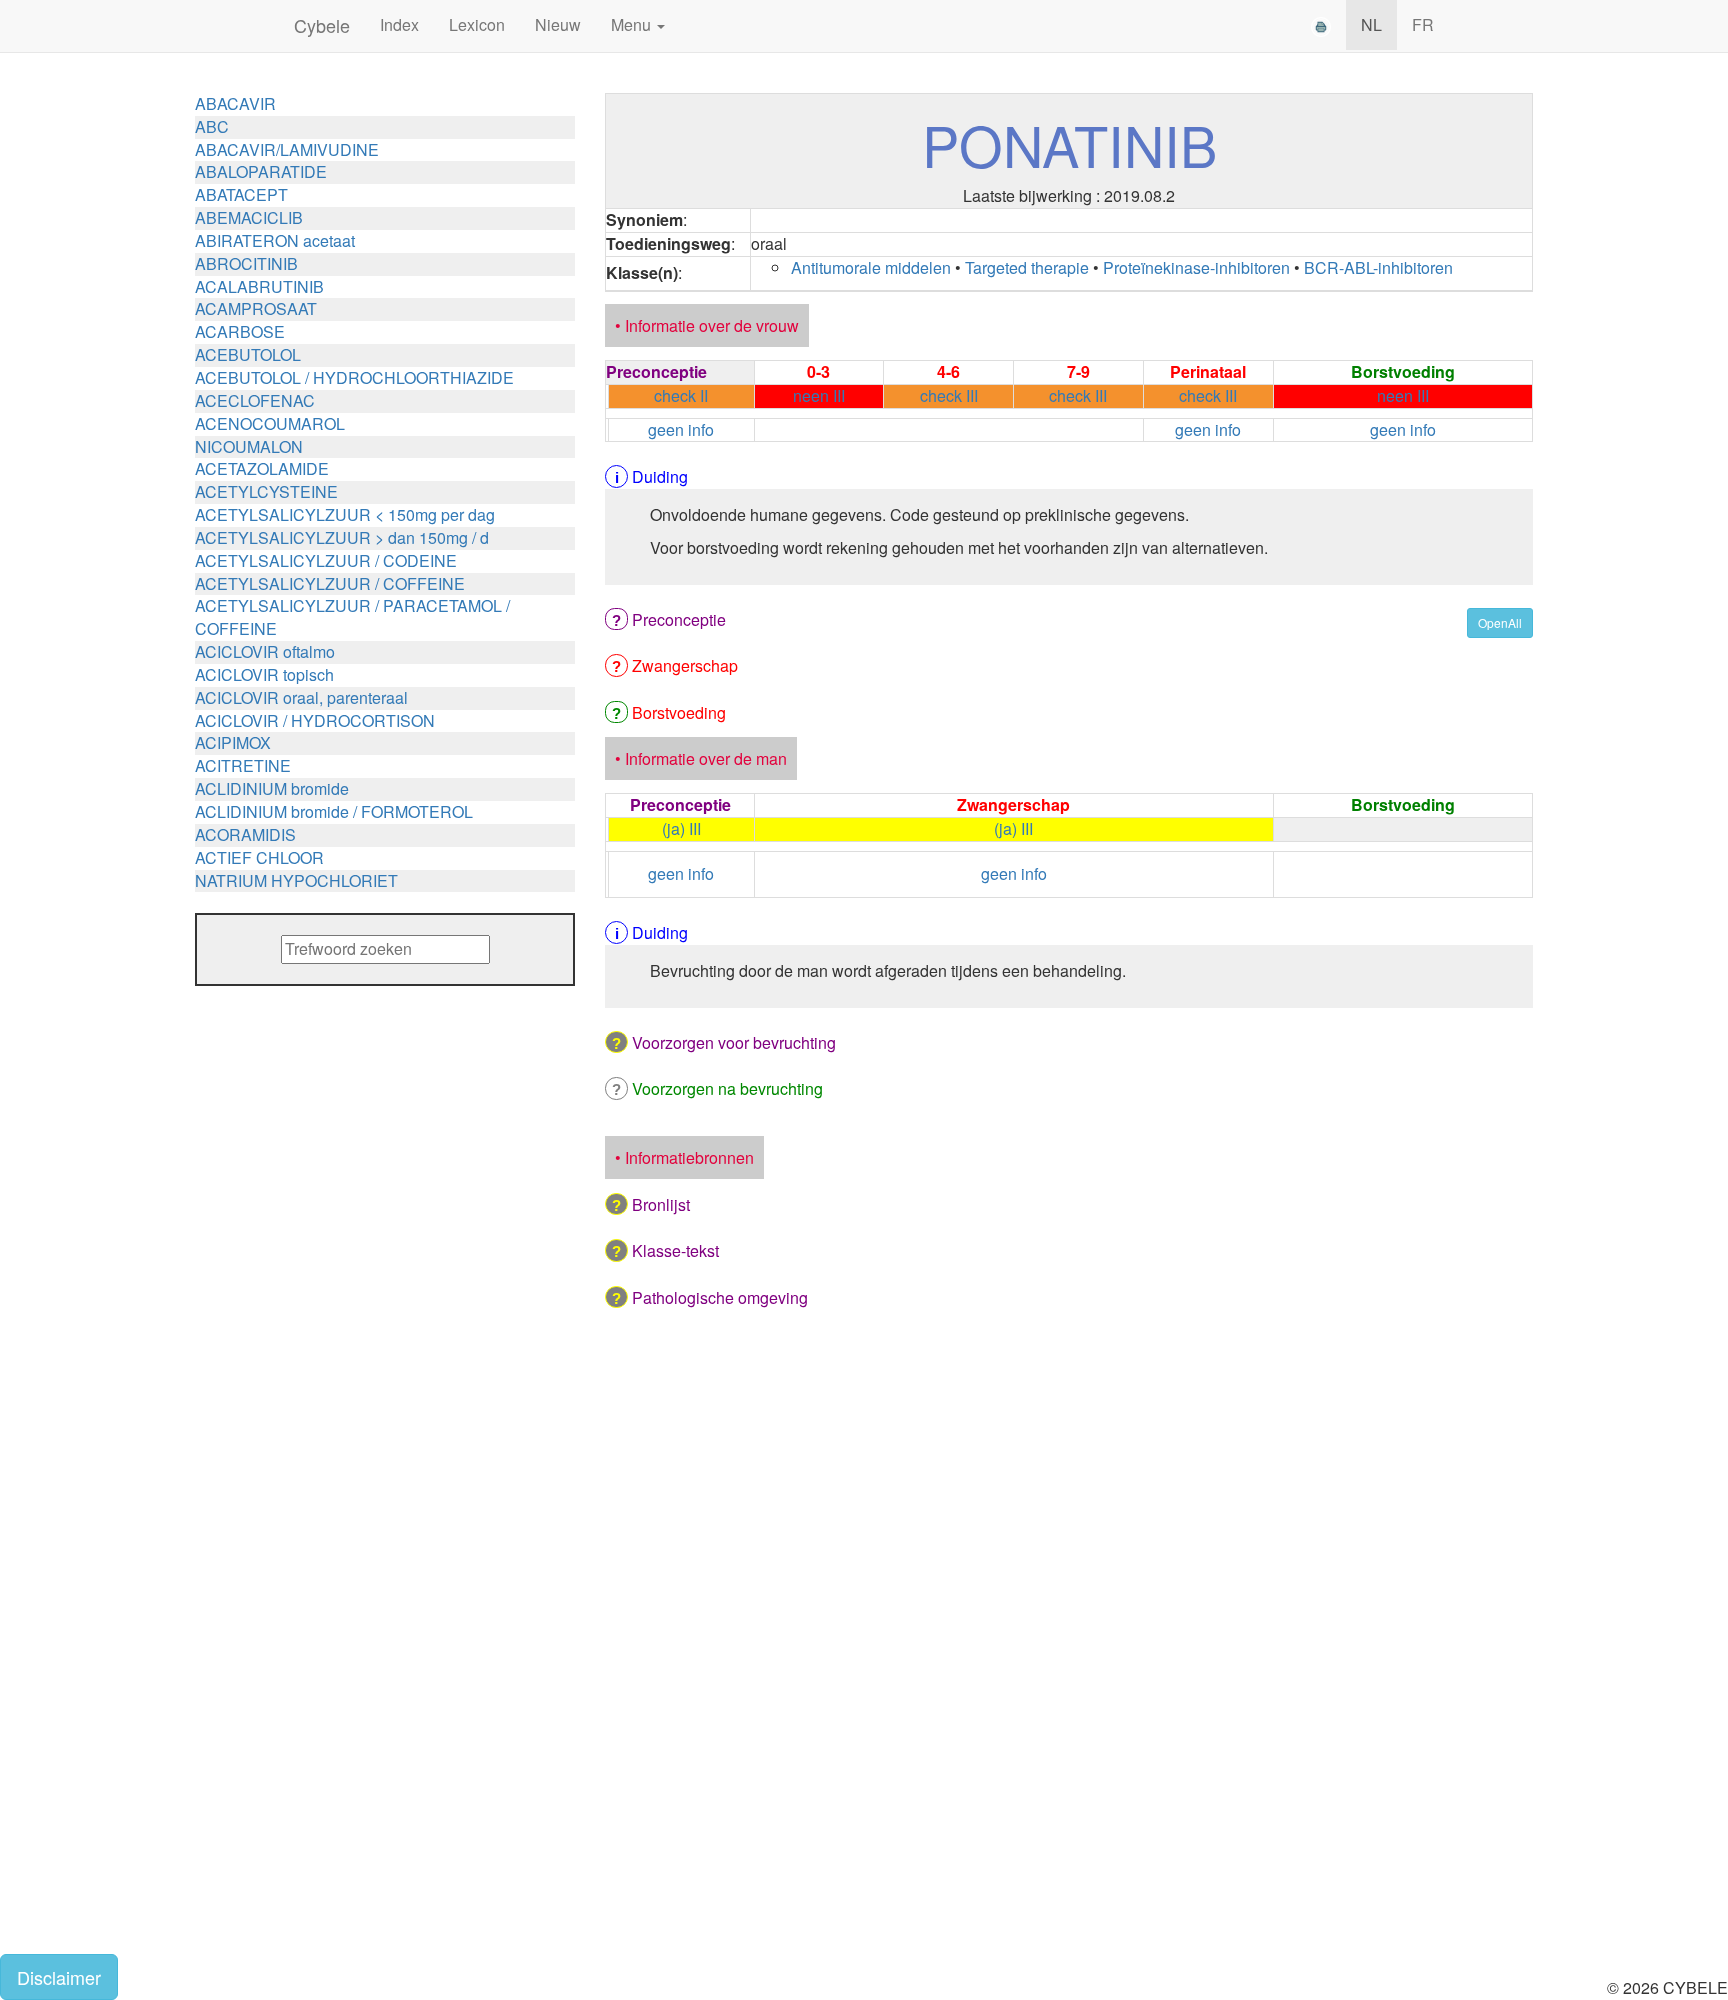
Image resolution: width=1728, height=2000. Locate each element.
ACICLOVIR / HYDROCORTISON (315, 720)
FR (1423, 24)
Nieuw (558, 24)
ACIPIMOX (233, 742)
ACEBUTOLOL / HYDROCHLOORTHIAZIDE (354, 377)
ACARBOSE (240, 331)
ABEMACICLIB (249, 217)
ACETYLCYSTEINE (266, 491)
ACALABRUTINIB (259, 286)
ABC (212, 126)
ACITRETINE (243, 765)
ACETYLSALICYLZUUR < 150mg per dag (345, 514)
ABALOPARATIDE (261, 171)
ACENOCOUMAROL (270, 423)
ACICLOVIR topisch (264, 674)
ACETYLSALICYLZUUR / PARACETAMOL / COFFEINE (352, 617)
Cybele (322, 25)
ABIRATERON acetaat (275, 240)
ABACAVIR (235, 103)
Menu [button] (633, 24)
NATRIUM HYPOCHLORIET (296, 880)
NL (1371, 24)
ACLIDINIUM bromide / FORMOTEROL (334, 811)
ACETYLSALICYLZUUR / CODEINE (326, 560)
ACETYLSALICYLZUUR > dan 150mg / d (342, 537)
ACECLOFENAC (255, 400)
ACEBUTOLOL (248, 354)
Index (399, 24)
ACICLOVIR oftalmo (265, 651)
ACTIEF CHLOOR (259, 857)
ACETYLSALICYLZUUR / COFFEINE (330, 583)
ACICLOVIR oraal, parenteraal (301, 697)
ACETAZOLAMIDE (262, 468)
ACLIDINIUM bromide (272, 788)
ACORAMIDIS (245, 834)
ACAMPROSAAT (256, 308)
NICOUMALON (249, 446)
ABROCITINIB (246, 263)
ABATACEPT (241, 194)
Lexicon (477, 24)
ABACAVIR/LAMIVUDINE (287, 149)
